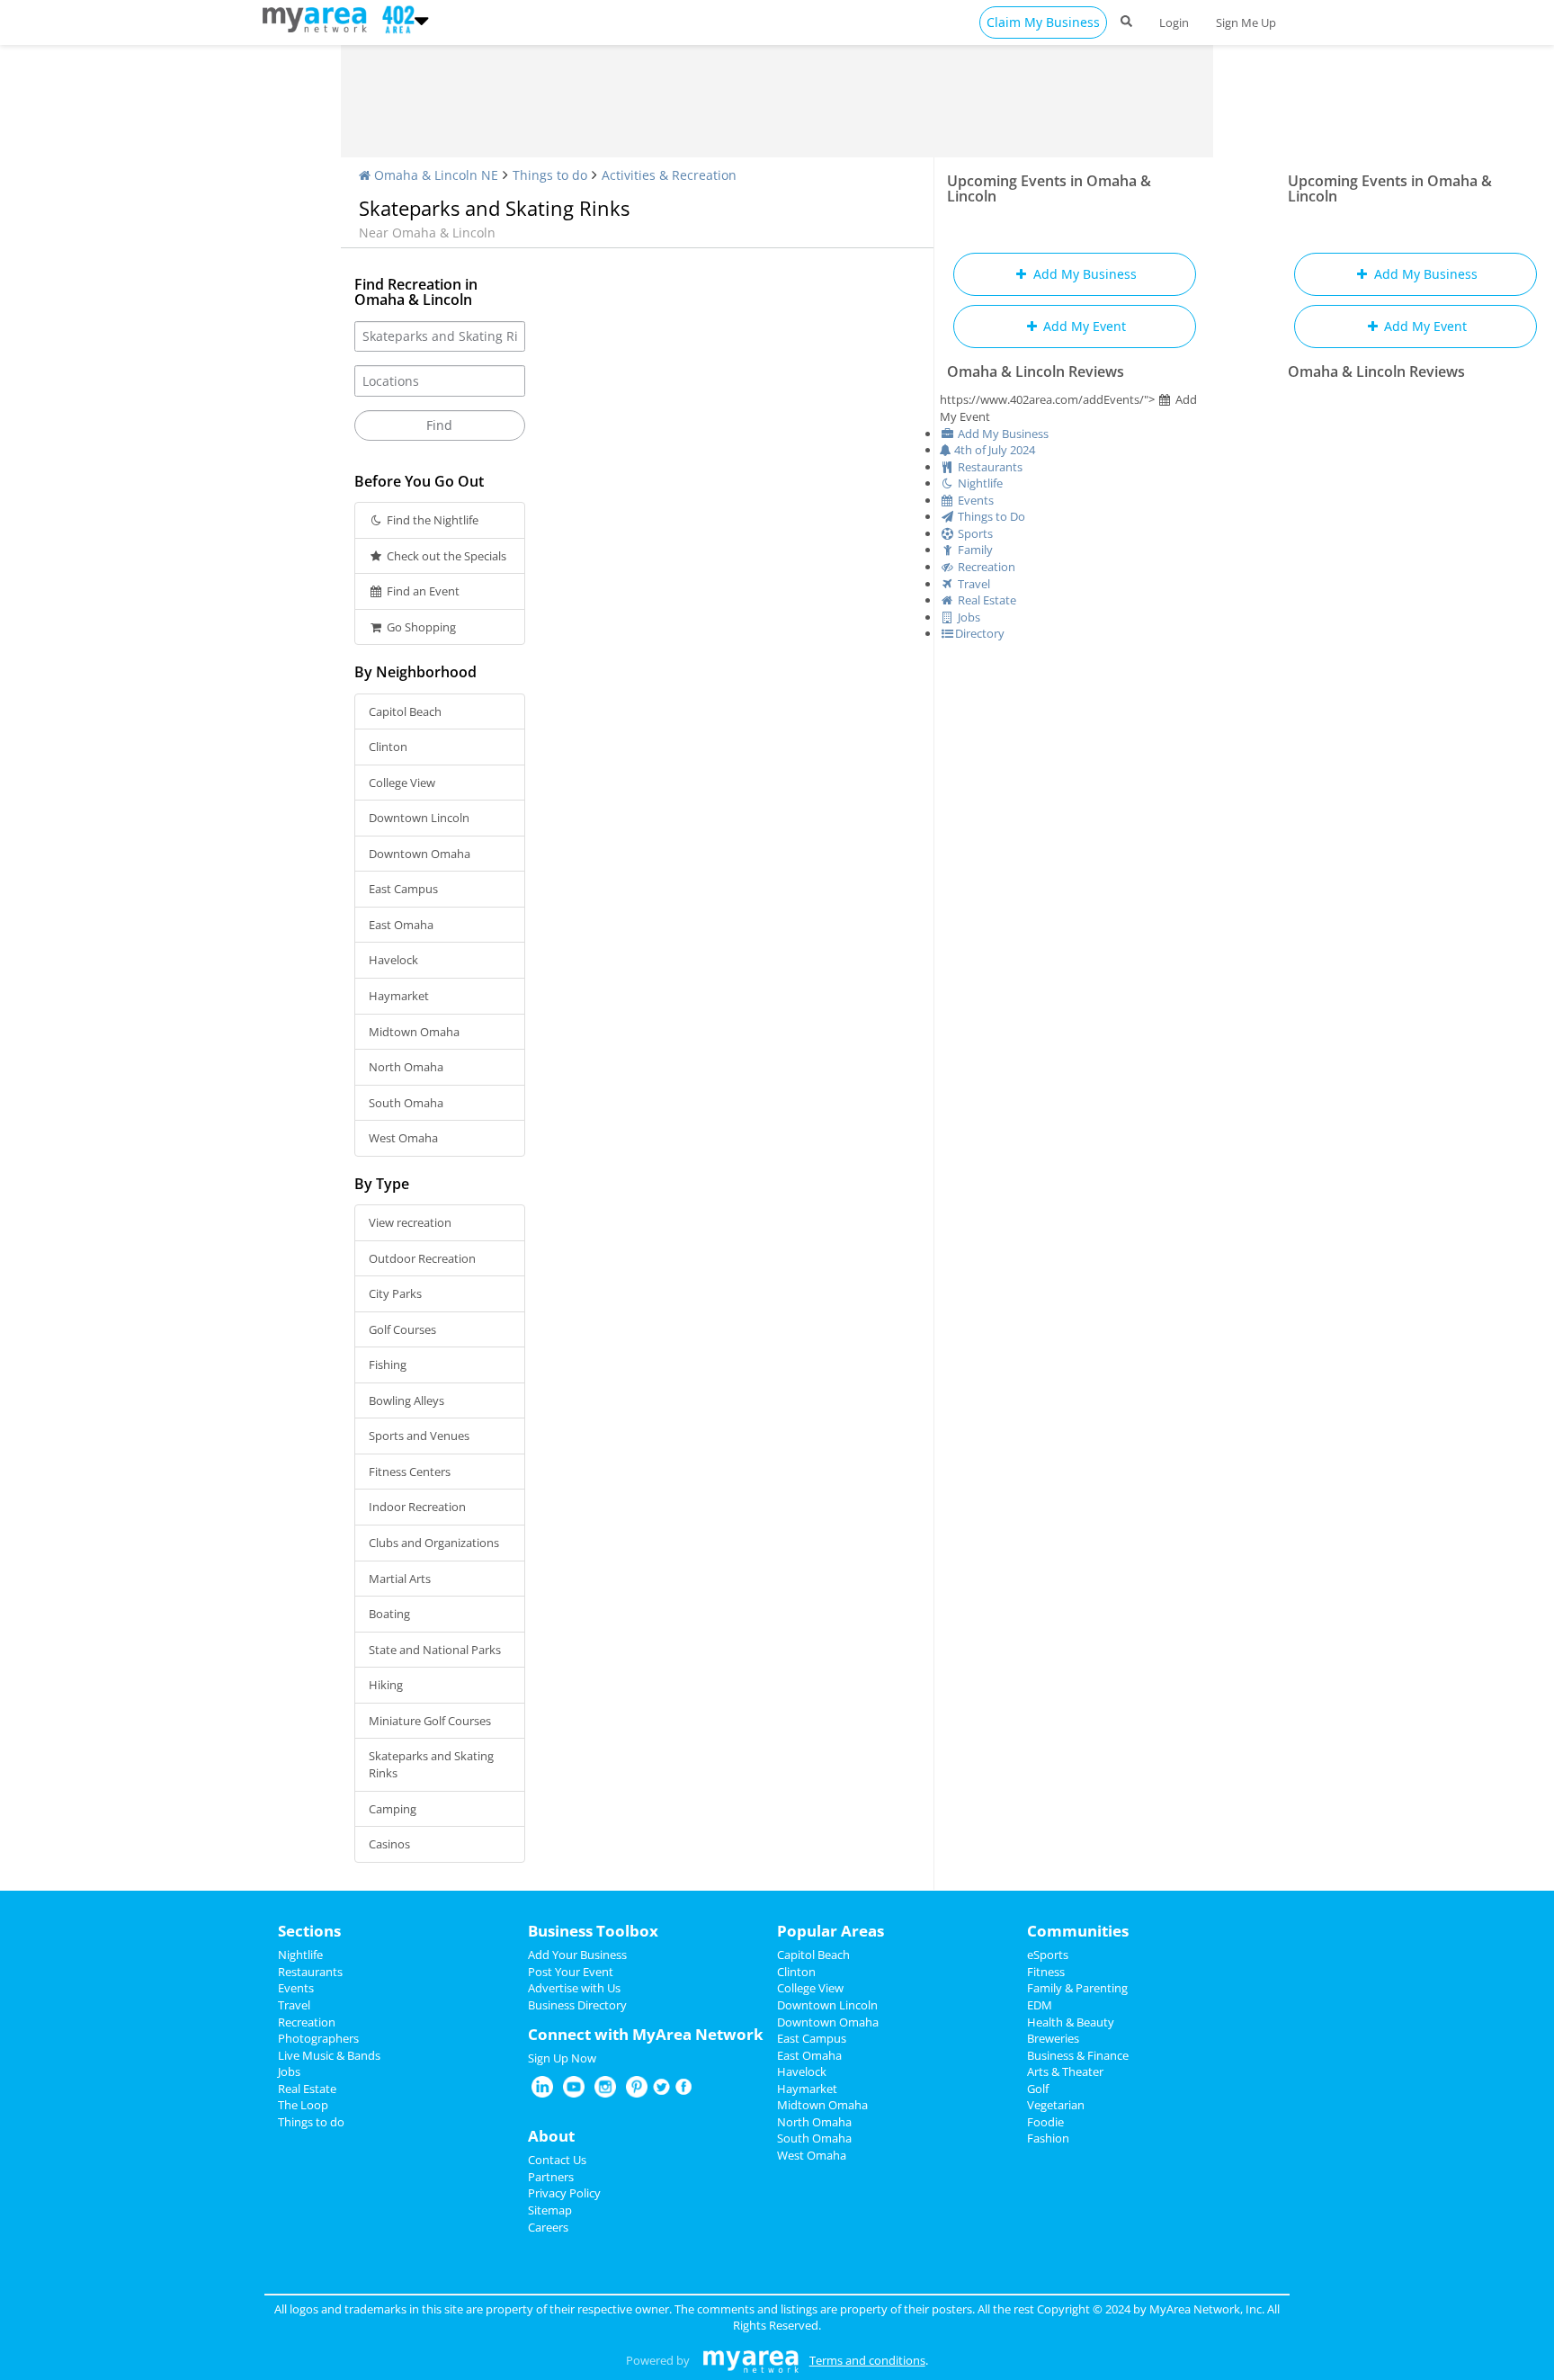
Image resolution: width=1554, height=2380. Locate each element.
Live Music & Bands (329, 2055)
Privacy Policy (564, 2193)
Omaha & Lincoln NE (434, 175)
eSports (1048, 1955)
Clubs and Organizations (434, 1543)
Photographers (318, 2038)
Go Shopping (420, 627)
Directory (980, 633)
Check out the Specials (445, 556)
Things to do (550, 175)
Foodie (1045, 2122)
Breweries (1053, 2038)
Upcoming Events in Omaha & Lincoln (1049, 188)
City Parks (395, 1293)
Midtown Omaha (414, 1032)
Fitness (1046, 1972)
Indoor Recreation (417, 1507)
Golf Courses (402, 1329)
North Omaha (406, 1067)
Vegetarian (1056, 2105)
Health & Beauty (1071, 2022)
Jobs (289, 2071)
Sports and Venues (419, 1436)
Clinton (388, 747)
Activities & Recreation (669, 175)
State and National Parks (435, 1650)
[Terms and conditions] (750, 2360)
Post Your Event (571, 1972)
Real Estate (307, 2089)
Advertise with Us (574, 1988)
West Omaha (403, 1138)
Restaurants (310, 1972)
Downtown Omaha (420, 854)
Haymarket (399, 996)
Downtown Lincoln (419, 818)
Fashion (1048, 2138)
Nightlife (300, 1955)
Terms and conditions (867, 2360)
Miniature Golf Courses (430, 1721)
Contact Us (557, 2160)
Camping (393, 1809)
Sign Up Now (562, 2058)
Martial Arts (400, 1579)
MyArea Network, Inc (1206, 2309)
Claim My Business (1043, 22)
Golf (1038, 2089)
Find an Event (422, 591)
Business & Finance (1078, 2055)
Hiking (386, 1685)
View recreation (410, 1222)
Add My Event (1083, 326)
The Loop (303, 2105)
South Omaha (406, 1103)
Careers (548, 2227)
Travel (294, 2005)
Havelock (393, 960)
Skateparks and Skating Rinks (431, 1764)
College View (402, 783)
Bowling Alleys (406, 1400)
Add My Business (1083, 274)
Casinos (389, 1844)
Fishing (388, 1364)
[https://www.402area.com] (319, 18)
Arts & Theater (1065, 2071)
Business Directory (577, 2005)
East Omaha (401, 925)
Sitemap (550, 2210)
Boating (389, 1614)
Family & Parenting (1077, 1988)
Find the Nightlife (431, 520)
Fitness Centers (410, 1472)
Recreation (307, 2022)
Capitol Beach (405, 711)
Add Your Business (577, 1955)
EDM (1040, 2005)
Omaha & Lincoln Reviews (1036, 371)
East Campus (403, 889)
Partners (551, 2177)
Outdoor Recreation (422, 1258)
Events (296, 1988)
